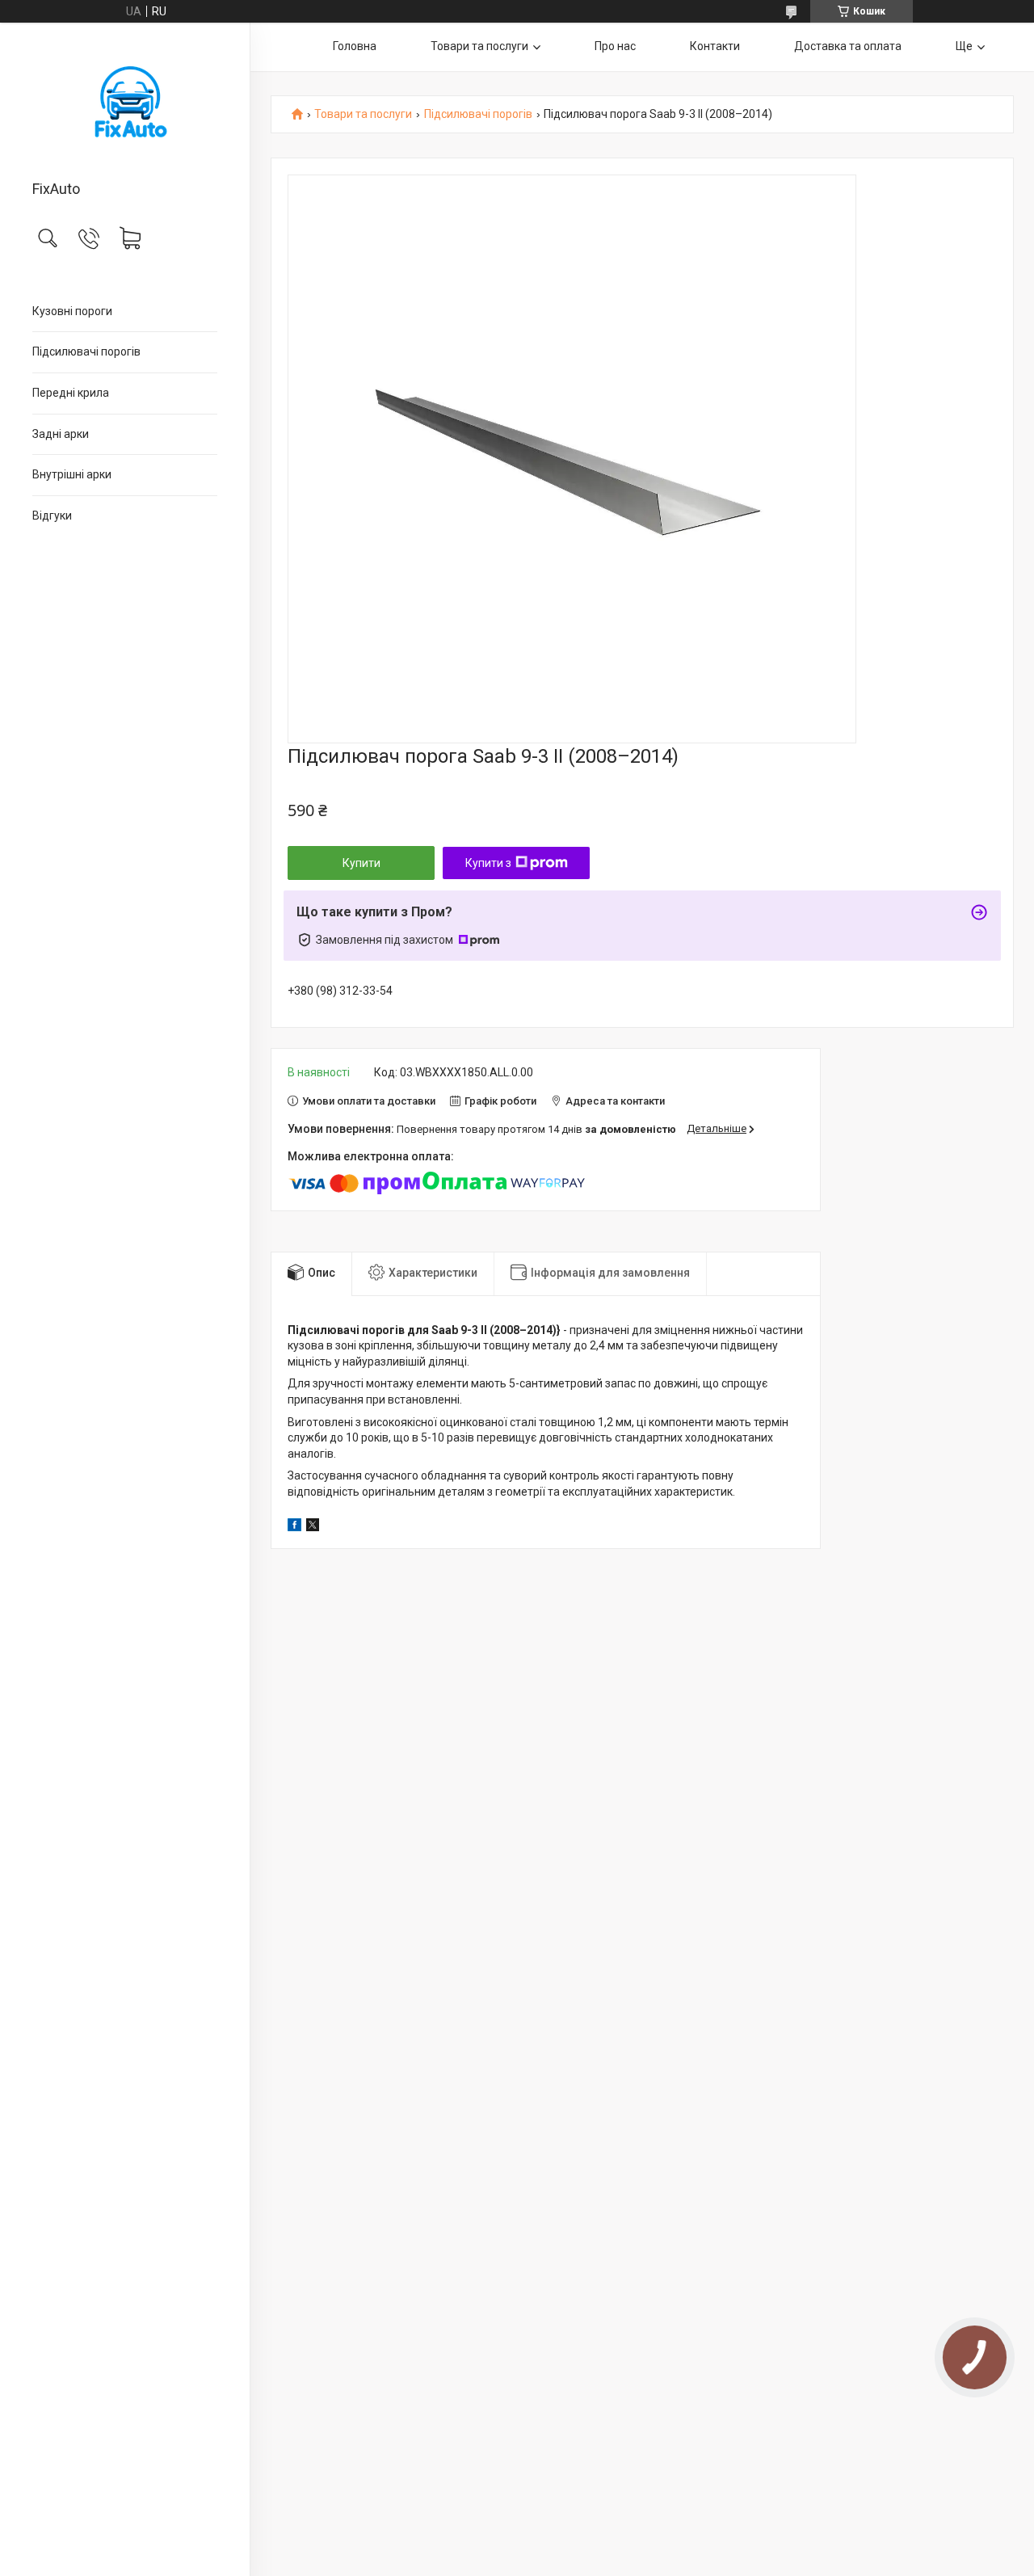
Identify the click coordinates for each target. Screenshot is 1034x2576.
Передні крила (71, 393)
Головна (355, 46)
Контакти (715, 46)
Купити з (488, 863)
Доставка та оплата (848, 46)
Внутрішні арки (72, 474)
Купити (361, 863)
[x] (313, 1527)
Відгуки (52, 516)
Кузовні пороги (72, 311)
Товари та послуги (479, 46)
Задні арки (61, 434)
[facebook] (294, 1527)
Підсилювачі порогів (86, 351)
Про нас (615, 46)
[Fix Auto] (125, 103)
